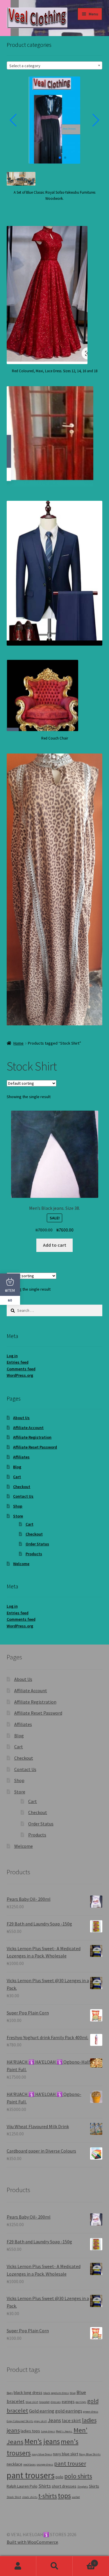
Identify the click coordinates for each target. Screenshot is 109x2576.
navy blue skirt (66, 2454)
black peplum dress (56, 2393)
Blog (17, 1467)
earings (68, 2402)
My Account (18, 2566)
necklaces (30, 2464)
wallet (76, 2497)
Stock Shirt (14, 2497)
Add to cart (55, 1245)
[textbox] (55, 66)
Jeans (54, 2420)
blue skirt (32, 2402)
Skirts (94, 2486)
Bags (10, 2393)
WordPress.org (20, 1375)
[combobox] (55, 65)
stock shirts (30, 2497)
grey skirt (41, 2421)
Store (18, 1516)
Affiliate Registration (32, 1437)
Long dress (48, 2431)
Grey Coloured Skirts (20, 2421)
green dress (91, 2412)
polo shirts (78, 2476)
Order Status (37, 1544)
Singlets (83, 2487)
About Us (21, 1418)
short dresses (64, 2486)
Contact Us (23, 1496)
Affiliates (21, 1457)
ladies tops (30, 2431)
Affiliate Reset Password (35, 1447)
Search (54, 2566)
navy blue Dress (42, 2454)
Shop (18, 1506)
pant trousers (31, 2475)
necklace (15, 2464)
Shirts (45, 2486)
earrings (81, 2402)
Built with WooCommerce (32, 2542)
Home (18, 1043)
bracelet (44, 2402)
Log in (12, 1356)
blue (73, 2393)
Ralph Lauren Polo (22, 2486)
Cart (17, 1477)
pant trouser (70, 2463)
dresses (56, 2402)
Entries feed (18, 1362)
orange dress (45, 2464)
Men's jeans (42, 2441)
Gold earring (42, 2411)
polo (59, 2477)
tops (64, 2496)
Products (34, 1554)
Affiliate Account (28, 1428)
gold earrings (69, 2411)
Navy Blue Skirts (90, 2454)
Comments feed (21, 1369)
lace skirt (72, 2421)
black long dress (28, 2392)
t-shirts (48, 2496)
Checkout (22, 1487)
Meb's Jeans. (64, 2431)
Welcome (21, 1564)
